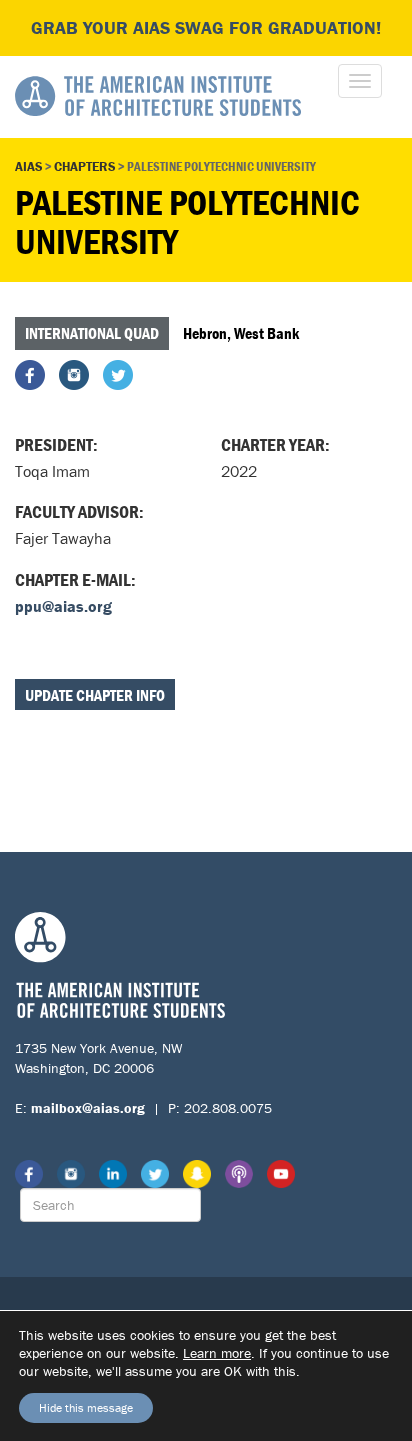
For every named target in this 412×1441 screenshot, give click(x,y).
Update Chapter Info (95, 695)
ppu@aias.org (63, 606)
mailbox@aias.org (88, 1108)
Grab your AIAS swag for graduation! (206, 27)
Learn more (217, 1353)
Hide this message (86, 1407)
